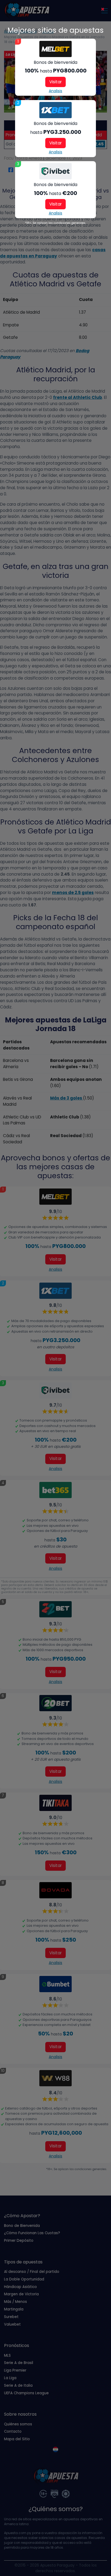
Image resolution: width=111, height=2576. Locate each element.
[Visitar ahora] (55, 49)
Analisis (55, 91)
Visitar (55, 82)
